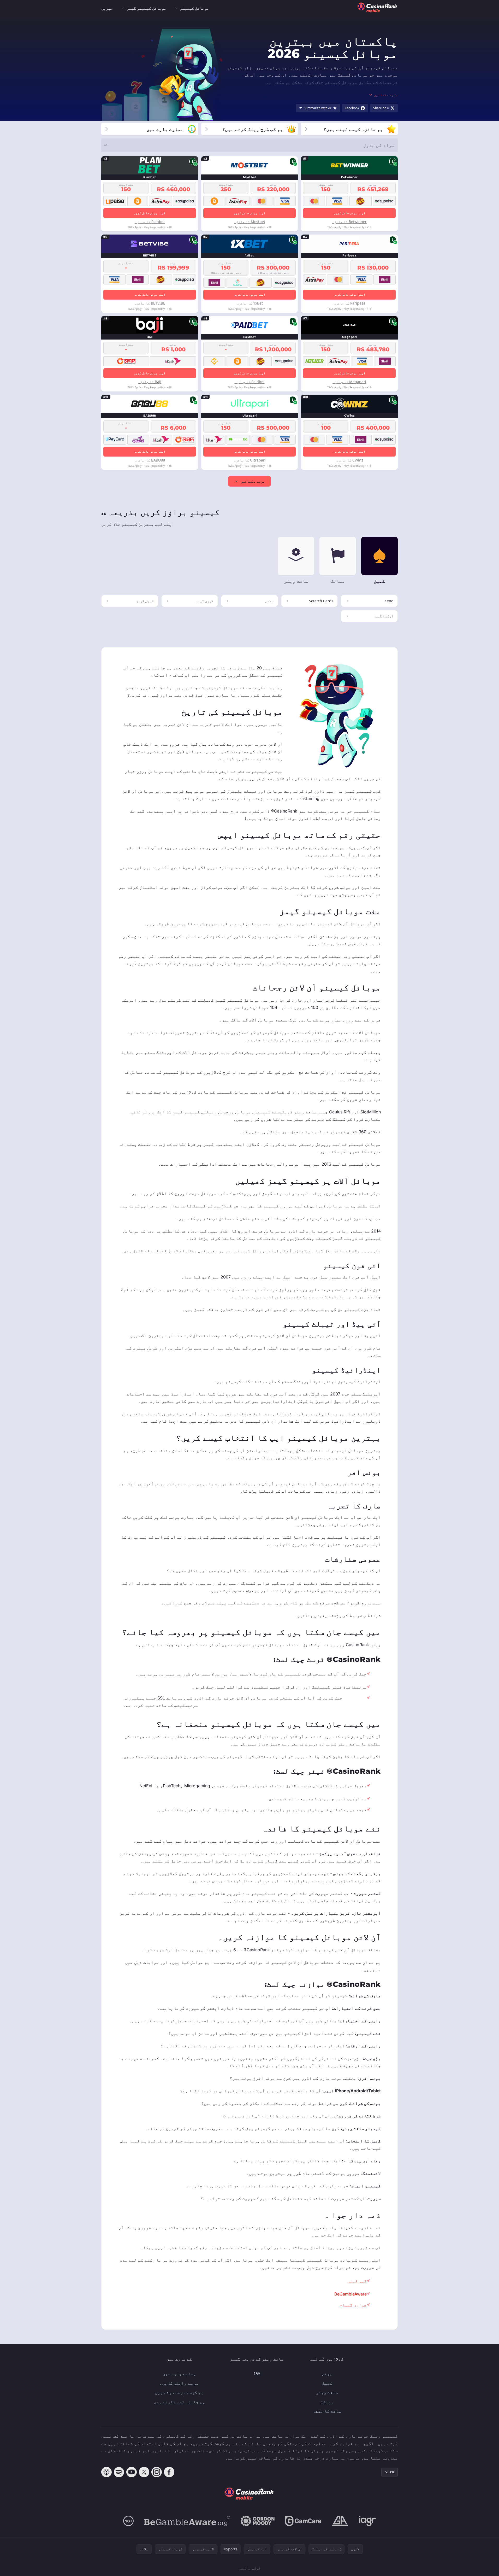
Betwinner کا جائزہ (349, 222)
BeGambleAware (351, 2294)
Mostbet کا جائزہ (250, 222)
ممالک (327, 2402)
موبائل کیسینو (194, 8)
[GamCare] (303, 2521)
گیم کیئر (357, 2281)
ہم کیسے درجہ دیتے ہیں (179, 2392)
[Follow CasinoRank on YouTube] (132, 2472)
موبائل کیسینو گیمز (146, 8)
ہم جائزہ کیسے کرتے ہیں (179, 2402)
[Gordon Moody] (258, 2521)
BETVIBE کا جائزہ (150, 303)
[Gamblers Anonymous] (340, 2521)
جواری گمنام (353, 2305)
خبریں (107, 8)
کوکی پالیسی (249, 2568)
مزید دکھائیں (253, 481)
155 (257, 2374)
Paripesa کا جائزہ (349, 303)
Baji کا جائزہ (150, 382)
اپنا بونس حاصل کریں (349, 213)
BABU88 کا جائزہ (150, 460)
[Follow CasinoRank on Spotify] (119, 2472)
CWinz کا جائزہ (349, 460)
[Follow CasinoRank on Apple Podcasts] (106, 2472)
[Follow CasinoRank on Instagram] (157, 2472)
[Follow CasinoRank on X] (144, 2472)
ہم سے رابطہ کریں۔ (179, 2383)
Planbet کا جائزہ (150, 222)
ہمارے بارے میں (179, 2374)
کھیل (327, 2383)
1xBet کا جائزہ (250, 303)
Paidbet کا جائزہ (250, 382)
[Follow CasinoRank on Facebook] (169, 2472)
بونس (327, 2374)
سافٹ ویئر (327, 2392)
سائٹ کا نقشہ (327, 2411)
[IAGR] (367, 2521)
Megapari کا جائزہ (349, 382)
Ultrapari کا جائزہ (249, 460)
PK (392, 2472)
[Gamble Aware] (187, 2521)
